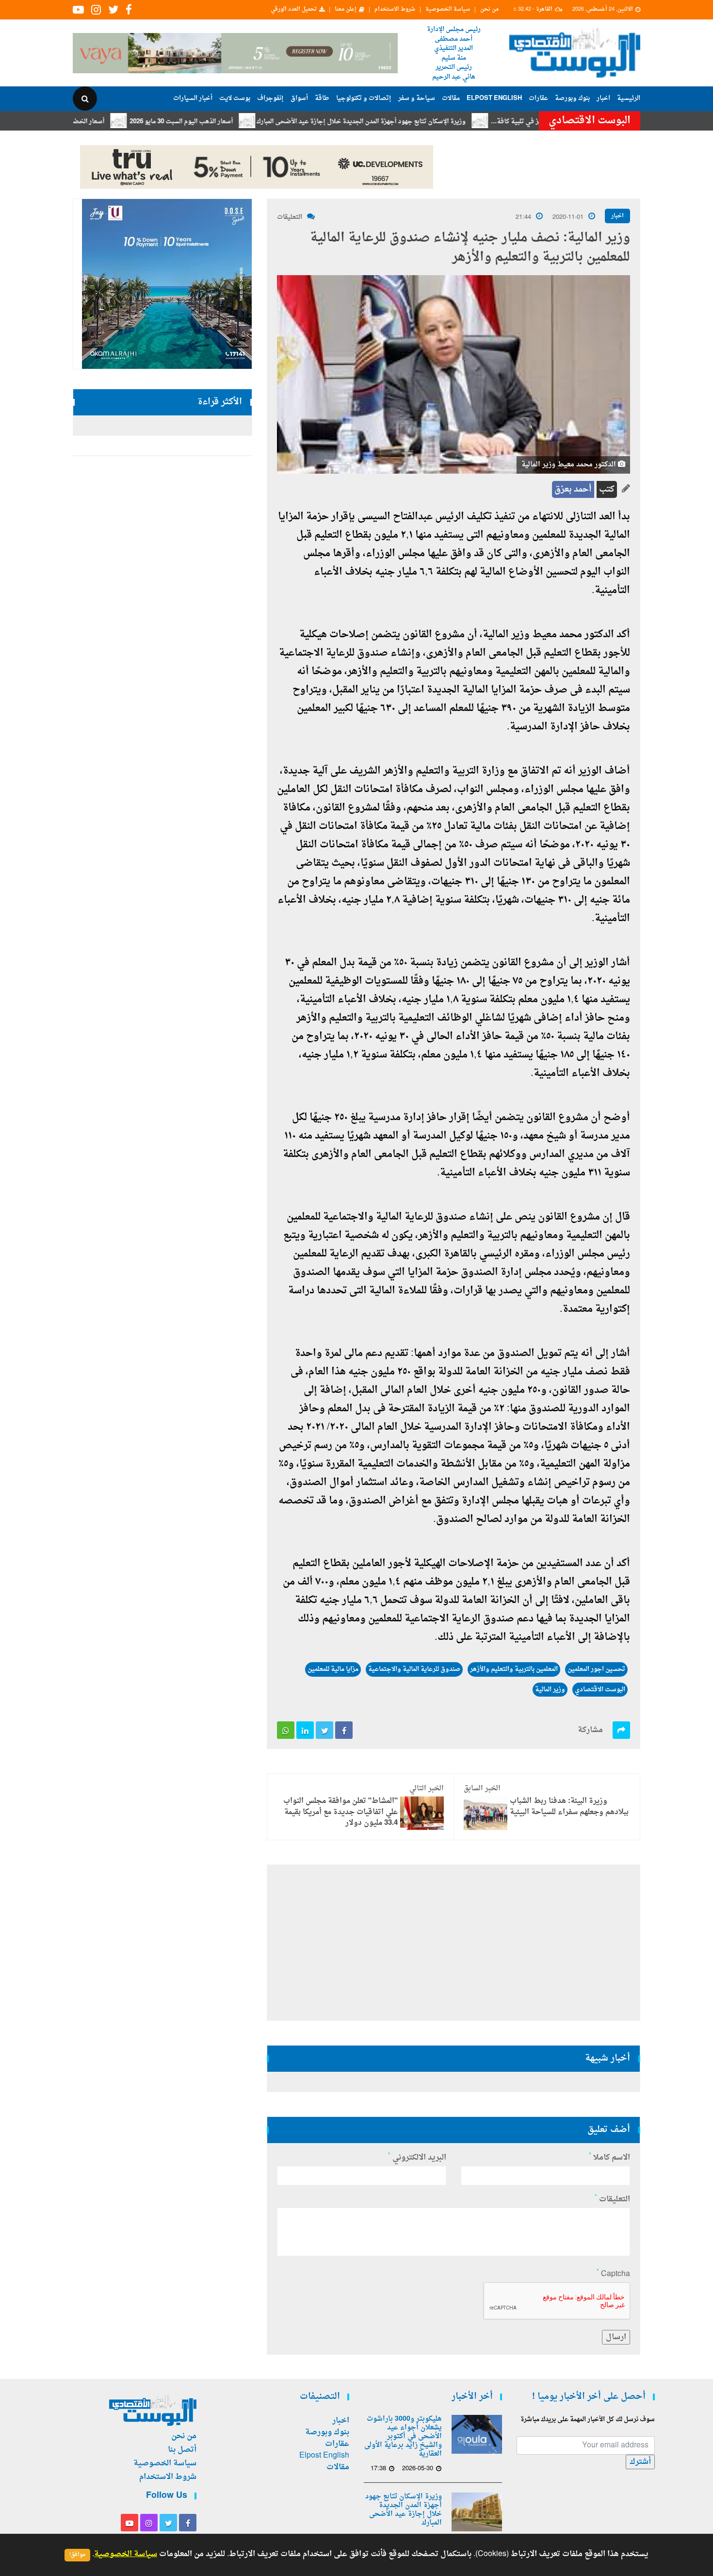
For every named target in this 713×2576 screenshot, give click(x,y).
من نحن (489, 10)
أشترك (640, 2462)
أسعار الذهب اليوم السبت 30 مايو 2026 (238, 122)
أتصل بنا (182, 2450)
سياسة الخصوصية (448, 10)
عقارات (538, 98)
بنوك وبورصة (572, 98)
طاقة (322, 98)
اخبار (603, 98)
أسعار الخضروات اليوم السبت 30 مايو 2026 (104, 122)
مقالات (451, 98)
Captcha (613, 2274)
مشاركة (590, 1730)
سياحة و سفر (417, 98)
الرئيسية (629, 98)
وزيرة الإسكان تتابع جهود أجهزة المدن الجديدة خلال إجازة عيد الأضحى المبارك (418, 122)
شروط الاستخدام (395, 10)
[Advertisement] (683, 315)
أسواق (299, 98)
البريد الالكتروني (417, 2158)
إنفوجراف (270, 98)
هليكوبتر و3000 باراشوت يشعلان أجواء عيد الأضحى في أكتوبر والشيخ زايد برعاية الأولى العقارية (403, 2437)
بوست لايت (235, 98)
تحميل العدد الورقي (294, 10)
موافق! (77, 2555)
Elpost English (494, 98)
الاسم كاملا (609, 2158)
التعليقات (290, 217)
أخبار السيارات (193, 98)
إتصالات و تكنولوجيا (364, 98)
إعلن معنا (346, 10)
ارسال (616, 2337)
